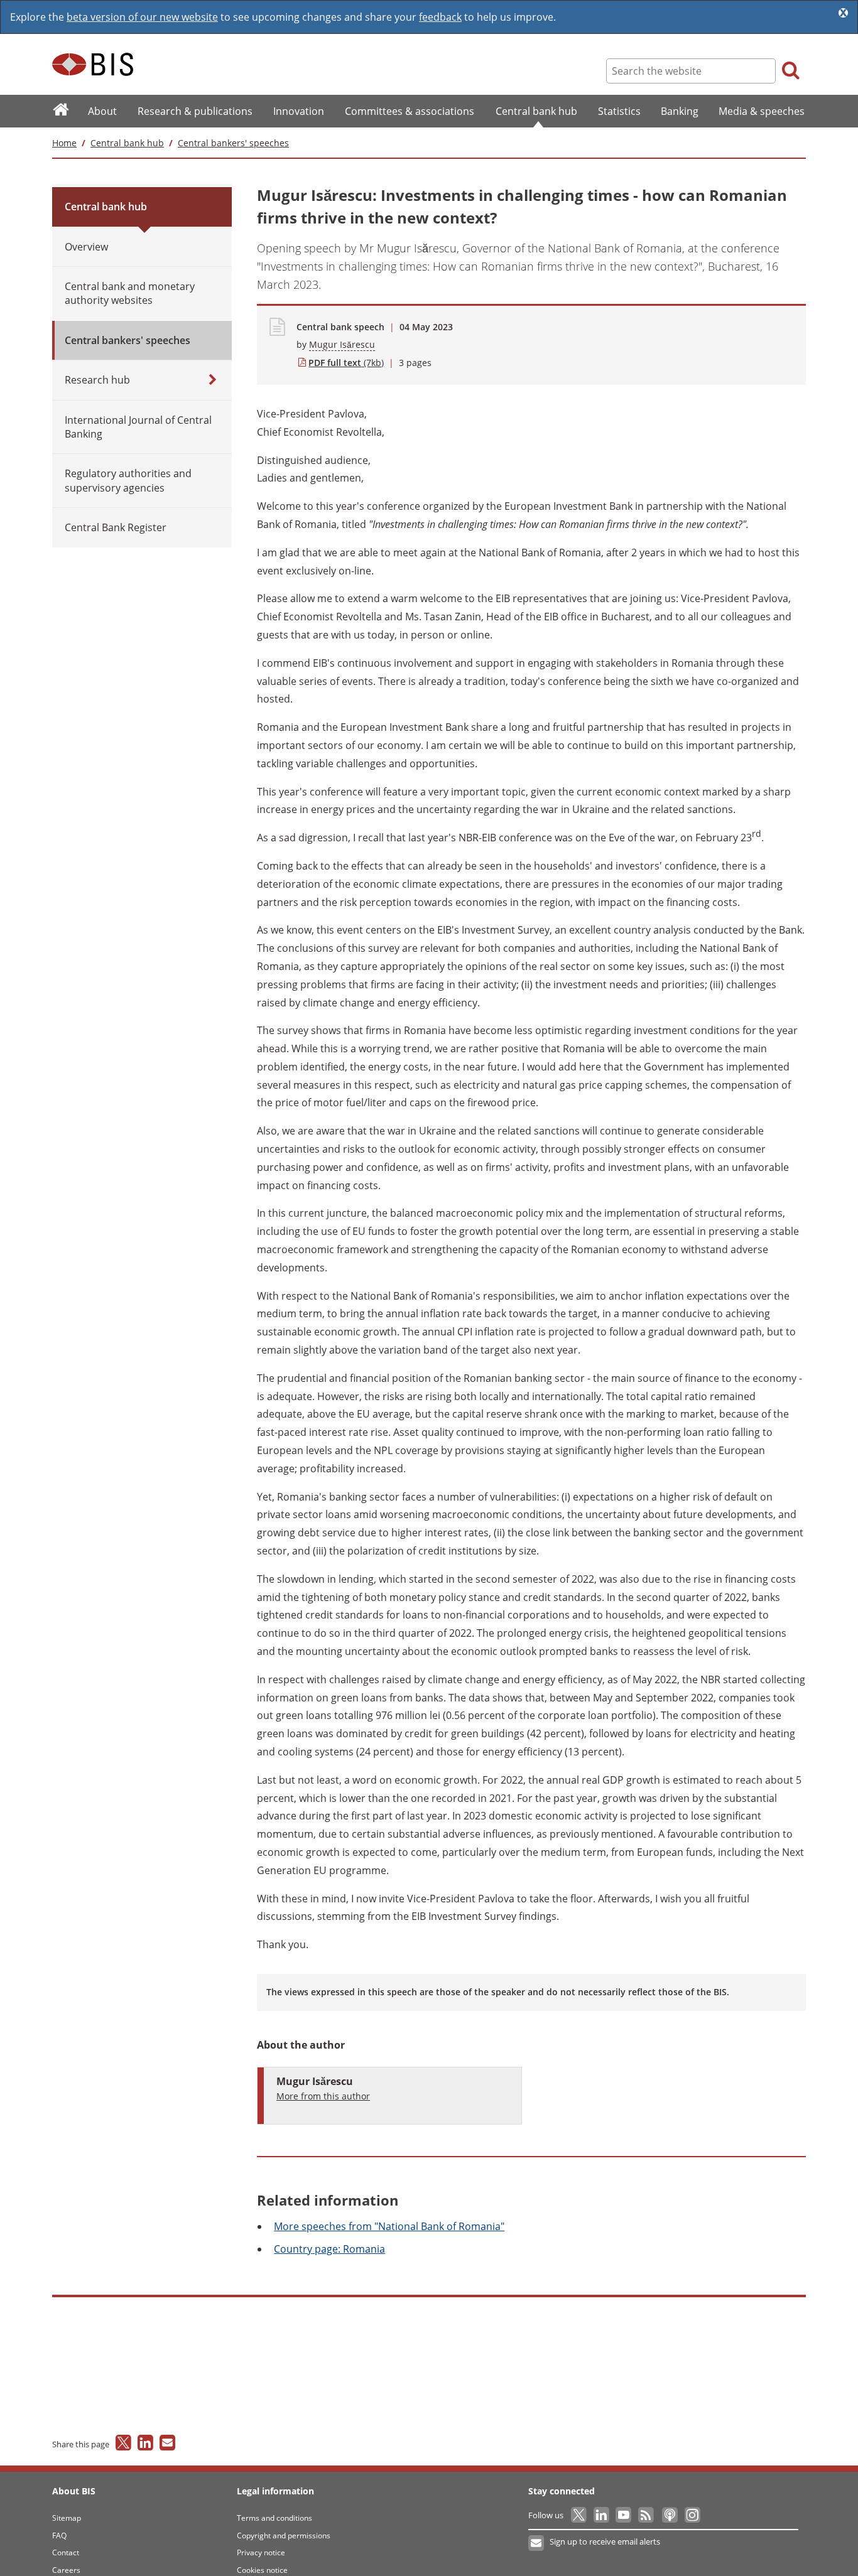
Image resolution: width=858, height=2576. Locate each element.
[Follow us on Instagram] (692, 2515)
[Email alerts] (537, 2543)
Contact (66, 2552)
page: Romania (329, 2249)
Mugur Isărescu (342, 344)
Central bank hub (127, 143)
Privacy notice (261, 2552)
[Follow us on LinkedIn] (602, 2515)
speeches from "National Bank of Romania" (389, 2226)
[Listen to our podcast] (669, 2515)
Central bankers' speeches (233, 143)
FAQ (59, 2536)
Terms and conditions (274, 2518)
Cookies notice (262, 2570)
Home (64, 143)
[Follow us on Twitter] (579, 2515)
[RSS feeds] (647, 2515)
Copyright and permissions (284, 2536)
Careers (66, 2570)
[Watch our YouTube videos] (625, 2515)
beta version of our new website (142, 17)
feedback (440, 17)
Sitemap (67, 2518)
